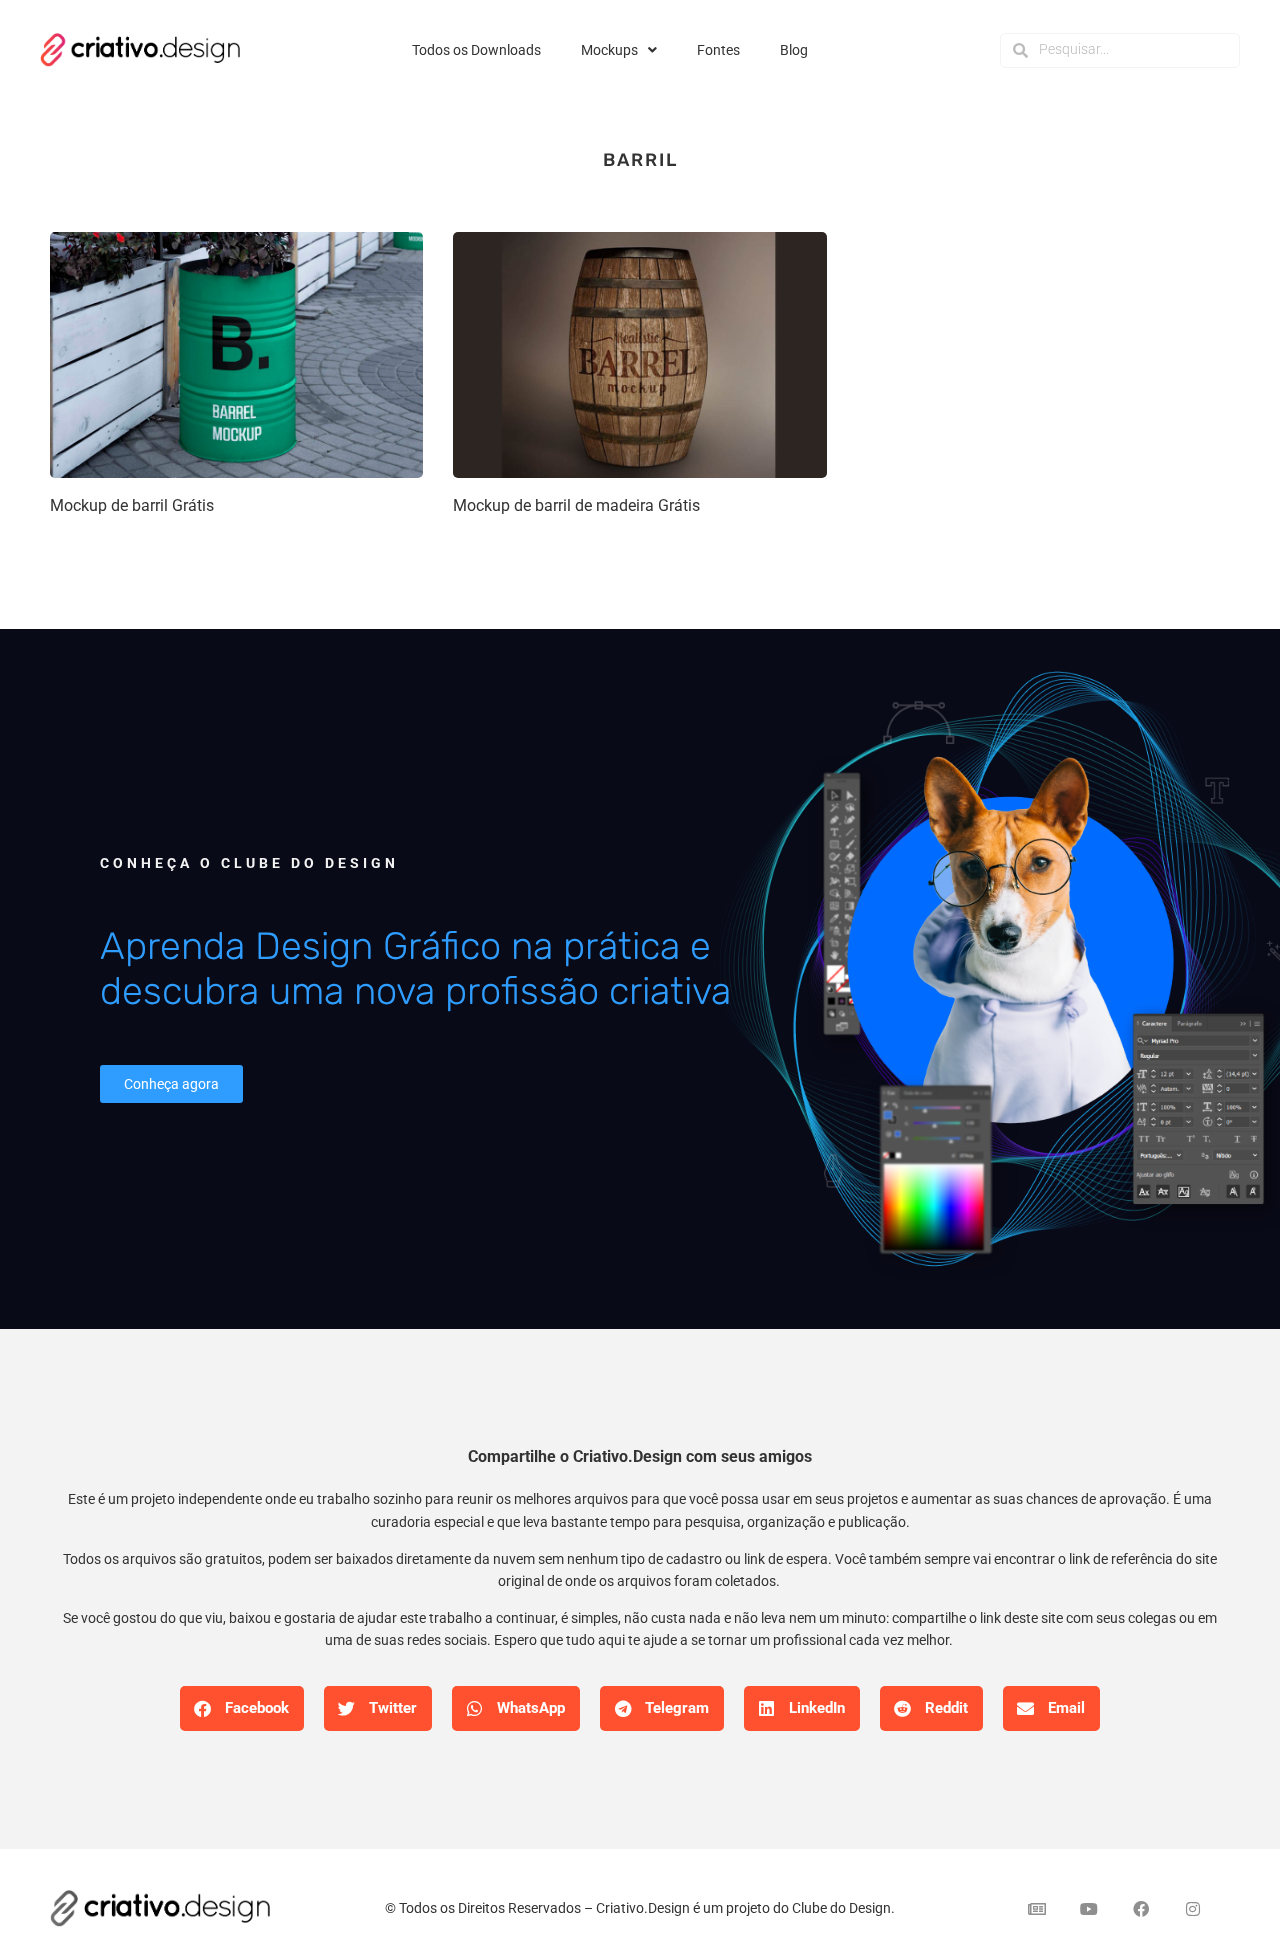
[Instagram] (1193, 1909)
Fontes (718, 50)
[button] (242, 1708)
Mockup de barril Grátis (132, 505)
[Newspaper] (1037, 1909)
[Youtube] (1089, 1909)
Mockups (609, 50)
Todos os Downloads (476, 50)
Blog (794, 50)
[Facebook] (1141, 1909)
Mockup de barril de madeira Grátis (576, 505)
